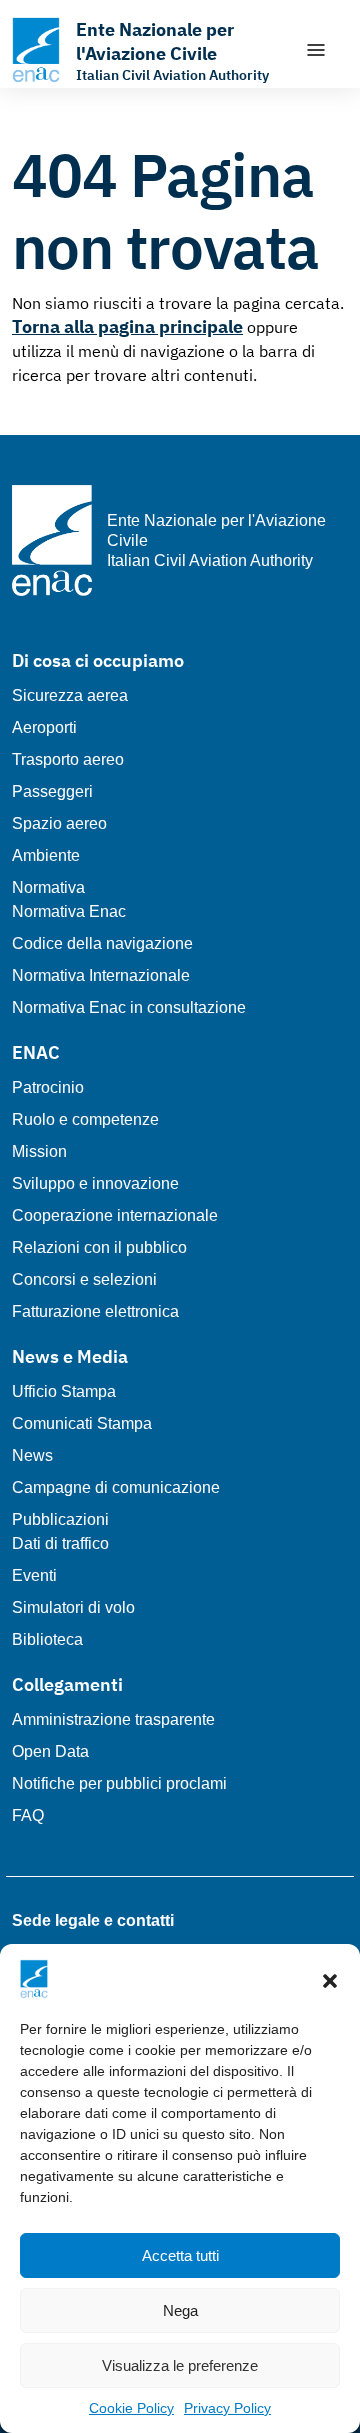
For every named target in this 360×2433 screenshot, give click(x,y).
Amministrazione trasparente (113, 1719)
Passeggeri (52, 791)
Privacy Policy (227, 2408)
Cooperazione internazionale (115, 1215)
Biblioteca (47, 1639)
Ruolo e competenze (85, 1119)
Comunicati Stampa (82, 1423)
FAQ (28, 1815)
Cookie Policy (131, 2408)
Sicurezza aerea (70, 695)
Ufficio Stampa (64, 1391)
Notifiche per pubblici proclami (119, 1783)
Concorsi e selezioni (84, 1279)
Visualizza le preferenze (180, 2365)
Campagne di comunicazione (116, 1487)
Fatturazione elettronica (95, 1311)
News (32, 1455)
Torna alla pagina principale (127, 326)
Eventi (34, 1575)
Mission (39, 1151)
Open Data (50, 1751)
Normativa (48, 887)
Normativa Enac (69, 911)
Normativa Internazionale (101, 975)
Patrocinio (48, 1087)
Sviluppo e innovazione (95, 1183)
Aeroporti (44, 727)
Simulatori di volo (73, 1607)
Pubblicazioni (60, 1519)
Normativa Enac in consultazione (129, 1007)
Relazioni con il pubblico (99, 1247)
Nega (180, 2310)
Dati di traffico (60, 1543)
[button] (330, 1979)
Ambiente (46, 855)
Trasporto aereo (68, 759)
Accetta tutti (180, 2255)
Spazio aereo (59, 823)
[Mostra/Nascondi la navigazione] (316, 50)
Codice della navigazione (102, 943)
